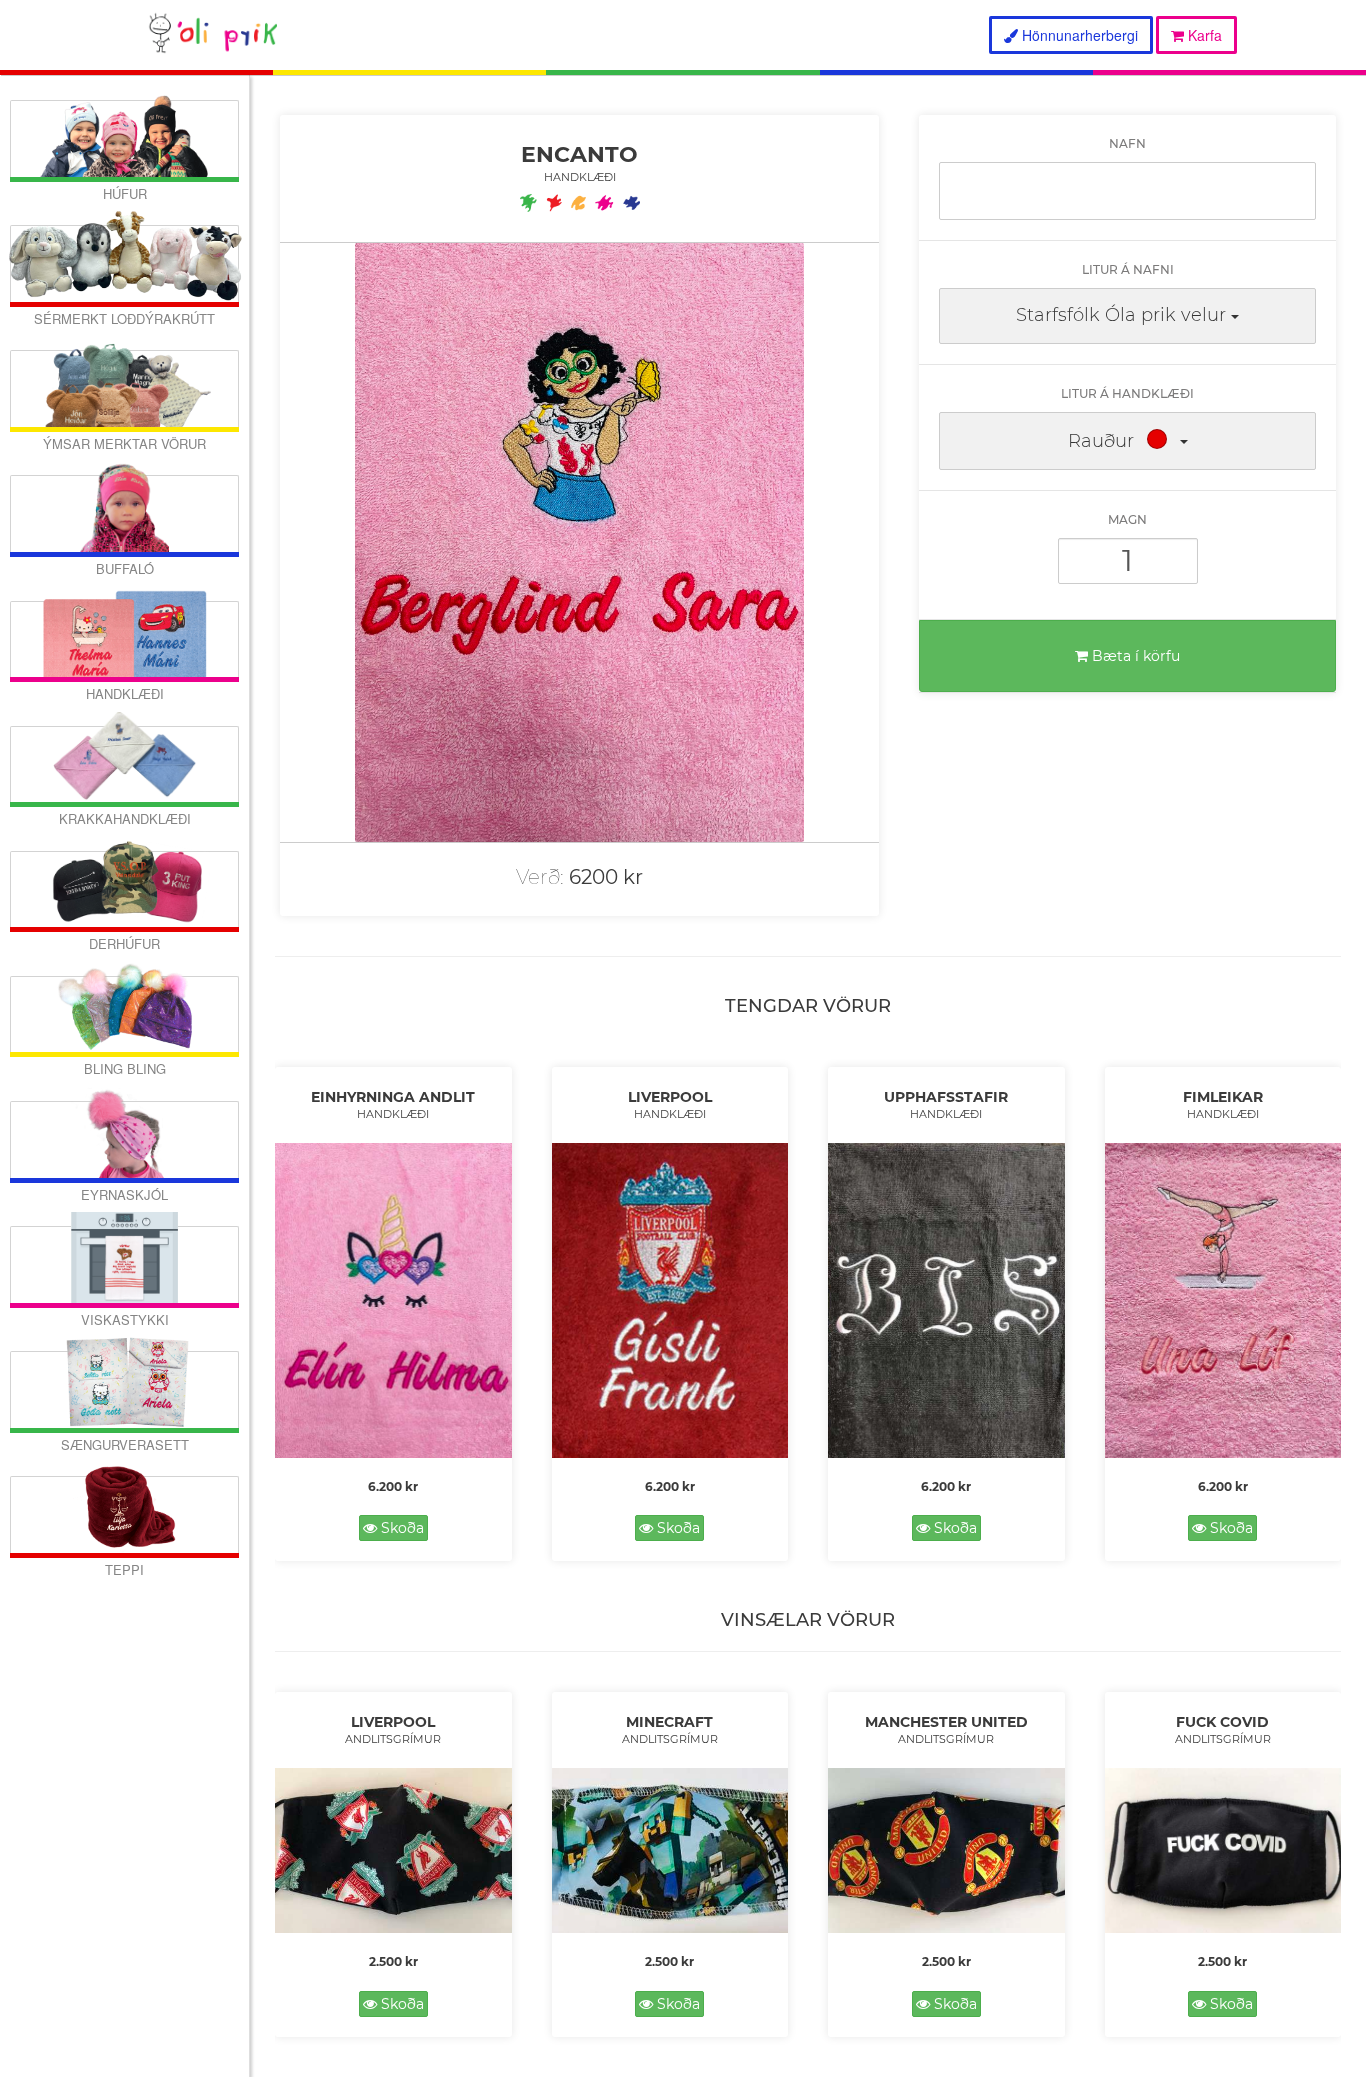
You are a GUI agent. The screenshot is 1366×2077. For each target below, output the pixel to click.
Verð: (540, 877)
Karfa (1203, 35)
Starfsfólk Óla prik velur (1121, 315)
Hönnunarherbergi (1078, 35)
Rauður (1101, 441)
